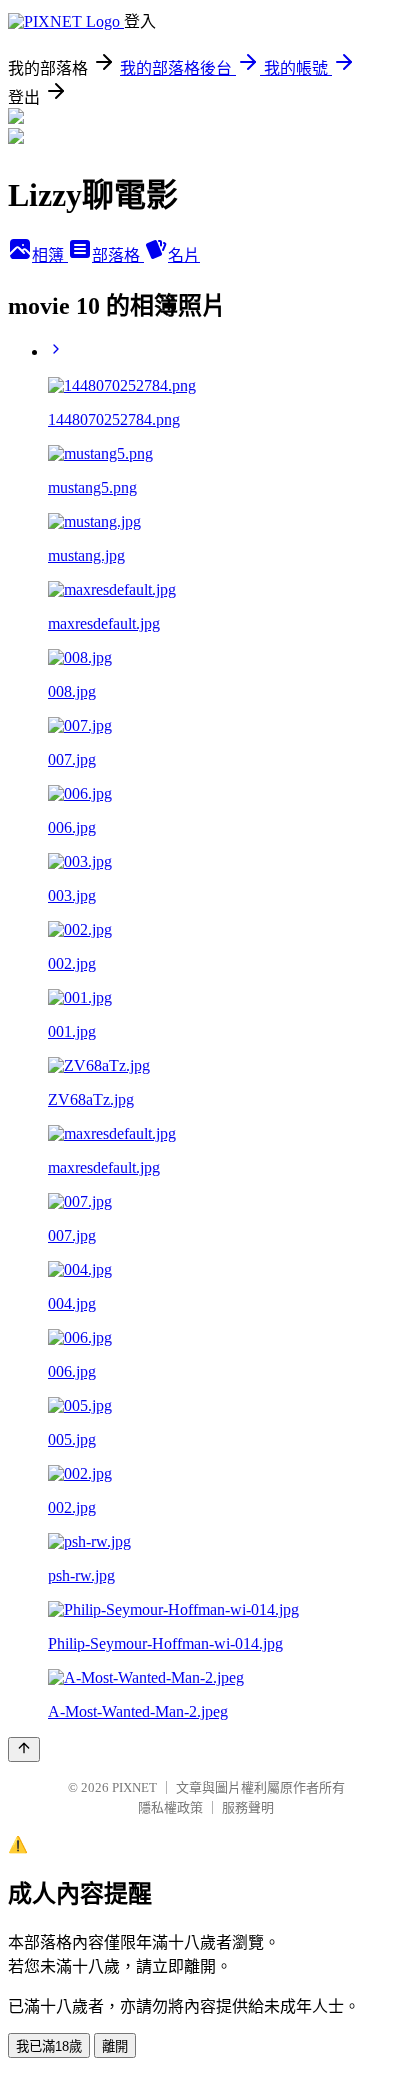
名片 (184, 255)
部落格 (118, 255)
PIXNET (134, 1787)
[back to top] (24, 1749)
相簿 (50, 255)
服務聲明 (248, 1807)
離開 (115, 2046)
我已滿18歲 (49, 2046)
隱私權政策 (170, 1807)
